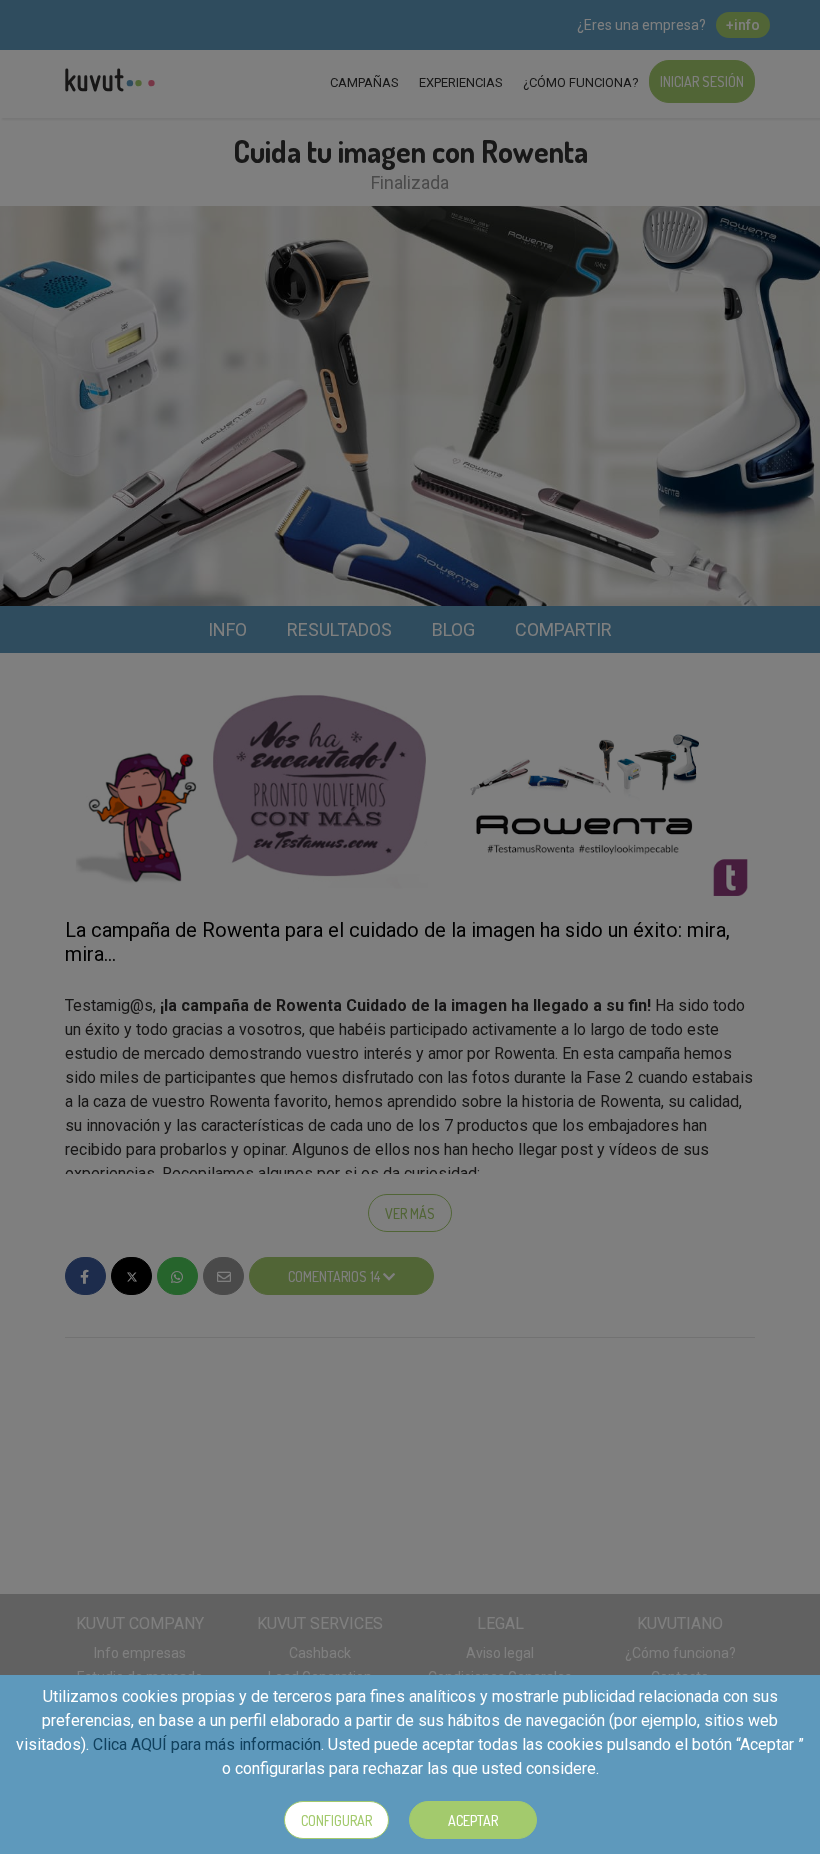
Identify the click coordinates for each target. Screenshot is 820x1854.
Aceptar (473, 1820)
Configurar (336, 1820)
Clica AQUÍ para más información (207, 1744)
